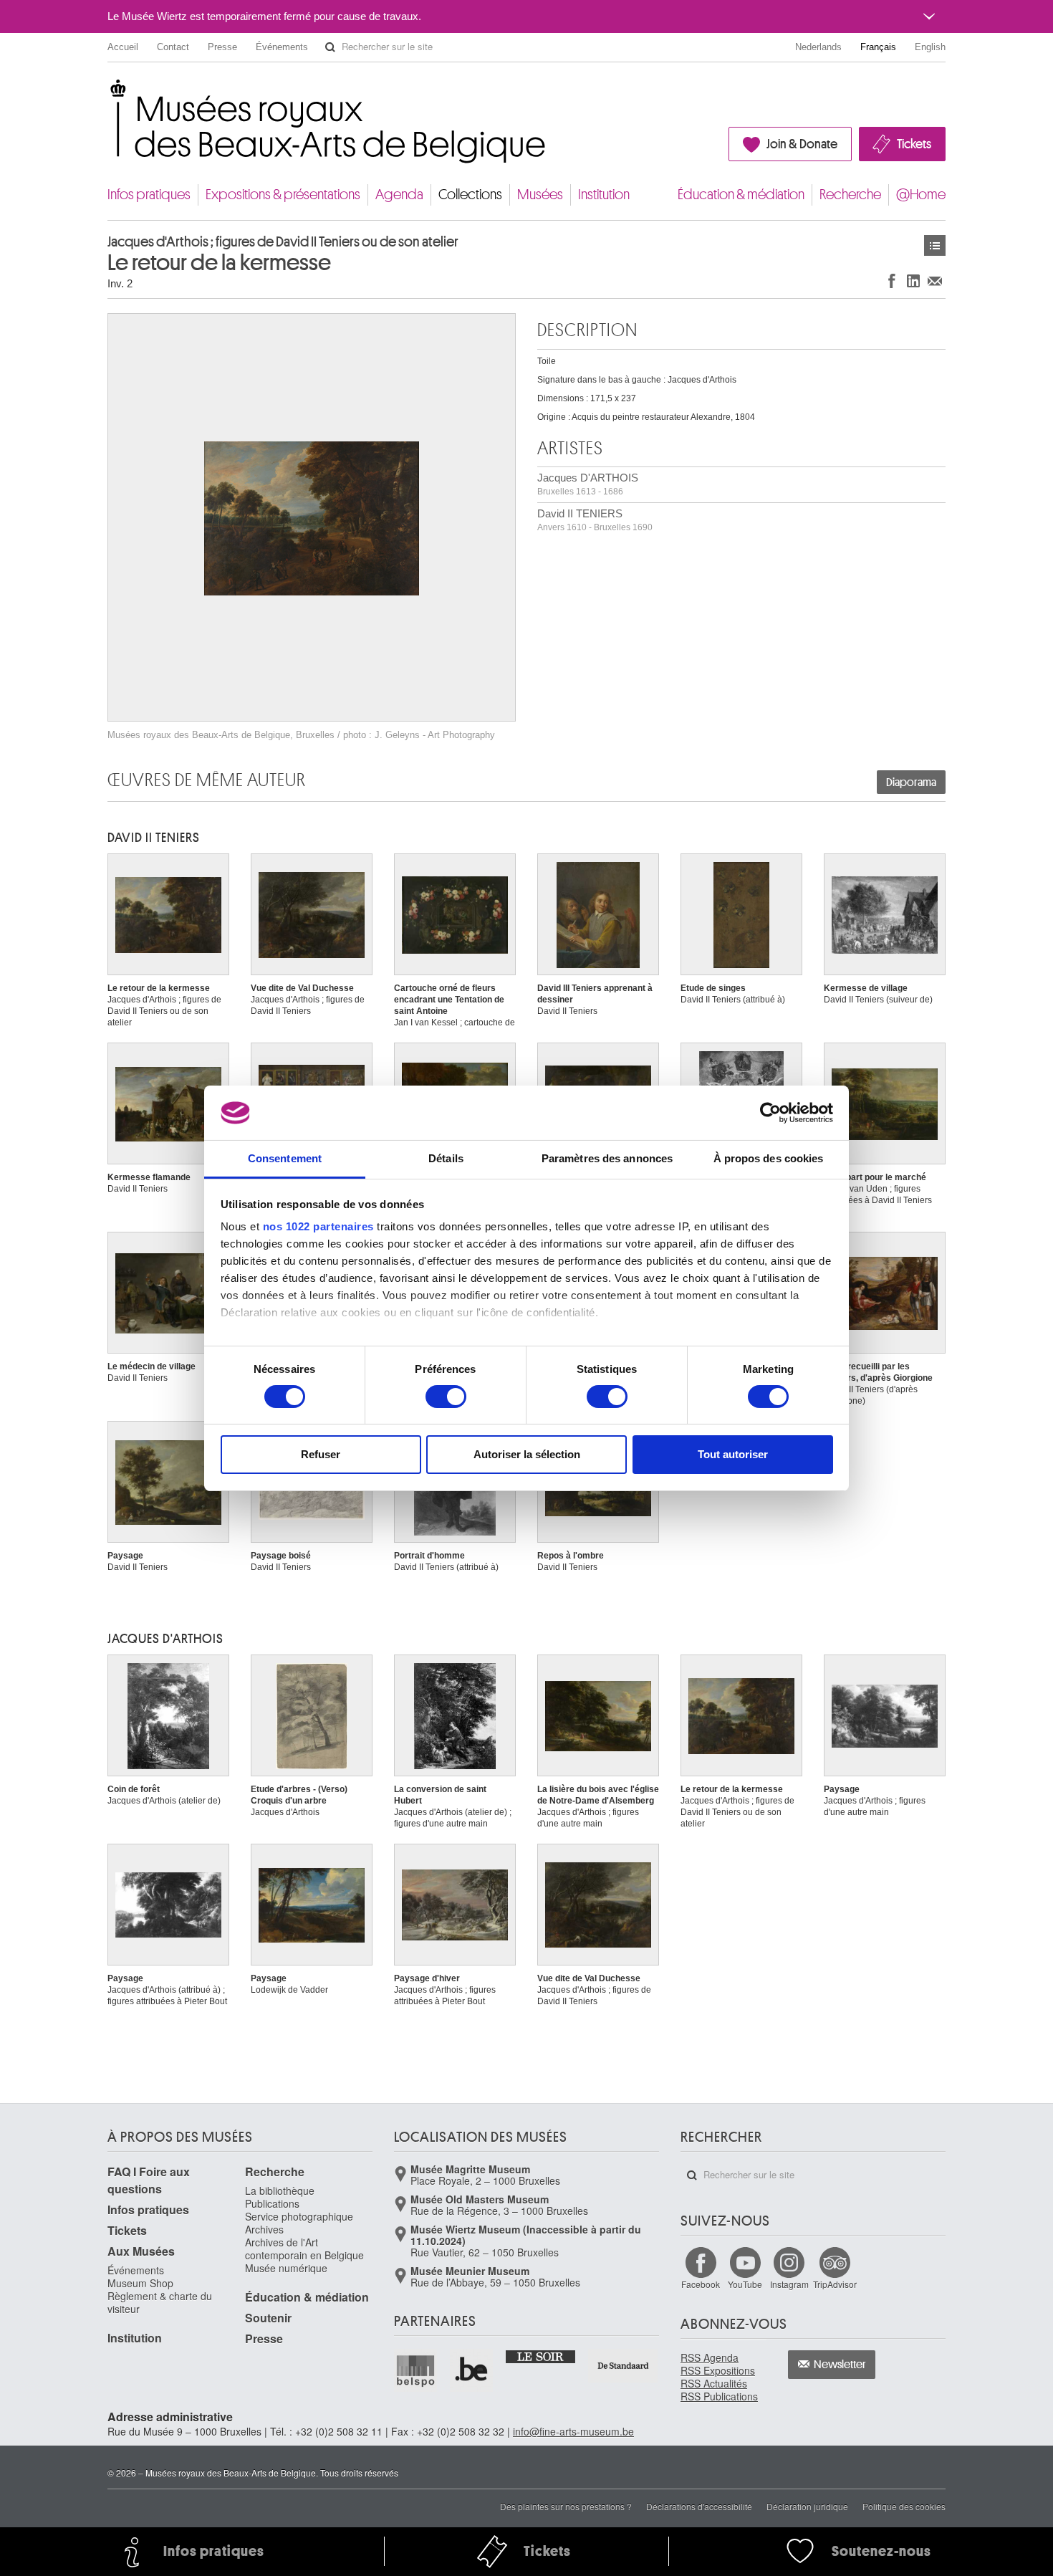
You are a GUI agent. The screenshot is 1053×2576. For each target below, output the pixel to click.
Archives (264, 2229)
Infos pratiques (149, 195)
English (930, 47)
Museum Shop (140, 2283)
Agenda (399, 195)
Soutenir (268, 2318)
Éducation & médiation (741, 195)
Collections (470, 195)
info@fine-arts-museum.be (573, 2431)
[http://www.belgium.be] (472, 2370)
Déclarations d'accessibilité (699, 2506)
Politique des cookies (904, 2506)
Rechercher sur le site (330, 47)
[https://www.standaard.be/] (624, 2366)
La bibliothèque (280, 2190)
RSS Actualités (714, 2383)
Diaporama (911, 782)
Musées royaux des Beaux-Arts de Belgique (109, 93)
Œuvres (935, 245)
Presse (222, 47)
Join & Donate (802, 144)
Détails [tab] (446, 1158)
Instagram (789, 2284)
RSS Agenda (710, 2357)
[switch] (446, 1397)
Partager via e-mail (935, 281)
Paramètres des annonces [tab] (607, 1158)
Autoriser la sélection (527, 1454)
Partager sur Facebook (892, 281)
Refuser (321, 1454)
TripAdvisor (835, 2284)
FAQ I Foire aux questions (149, 2180)
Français (878, 47)
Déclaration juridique (807, 2506)
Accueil (123, 47)
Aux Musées (141, 2251)
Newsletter (840, 2365)
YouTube (745, 2284)
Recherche (850, 195)
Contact (173, 47)
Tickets (914, 144)
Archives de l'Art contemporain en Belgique (304, 2249)
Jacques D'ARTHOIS (588, 484)
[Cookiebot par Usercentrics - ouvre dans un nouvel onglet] (770, 1113)
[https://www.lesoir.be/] (541, 2356)
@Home (921, 195)
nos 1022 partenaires (318, 1226)
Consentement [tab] (285, 1158)
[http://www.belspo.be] (416, 2370)
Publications (272, 2203)
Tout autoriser (733, 1454)
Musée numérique (286, 2268)
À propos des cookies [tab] (769, 1158)
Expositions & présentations (283, 195)
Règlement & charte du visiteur (160, 2302)
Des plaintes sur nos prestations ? (566, 2506)
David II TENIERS (595, 520)
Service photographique (299, 2216)
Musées (540, 195)
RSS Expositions (718, 2370)
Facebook (701, 2284)
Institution (604, 195)
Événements (282, 47)
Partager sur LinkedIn (913, 281)
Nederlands (818, 47)
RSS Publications (719, 2396)
